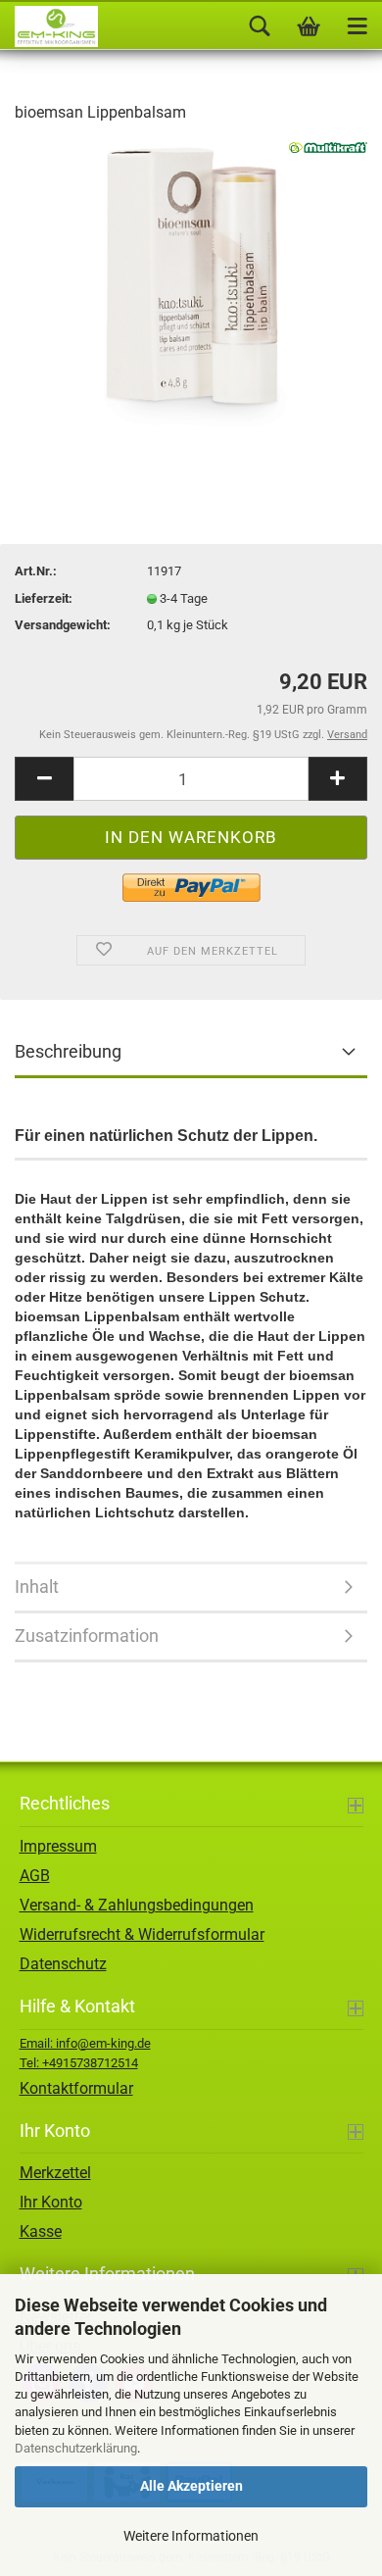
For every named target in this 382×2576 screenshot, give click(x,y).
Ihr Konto (51, 2202)
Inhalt (37, 1586)
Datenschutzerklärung (76, 2448)
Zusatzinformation (87, 1635)
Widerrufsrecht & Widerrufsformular (142, 1934)
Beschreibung (68, 1051)
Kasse (41, 2231)
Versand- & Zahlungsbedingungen (137, 1905)
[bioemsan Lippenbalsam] (191, 288)
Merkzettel (55, 2173)
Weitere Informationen (191, 2536)
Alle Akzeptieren (191, 2486)
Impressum (58, 1846)
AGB (35, 1876)
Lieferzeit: (44, 598)
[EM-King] (49, 26)
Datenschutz (63, 1964)
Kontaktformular (76, 2088)
